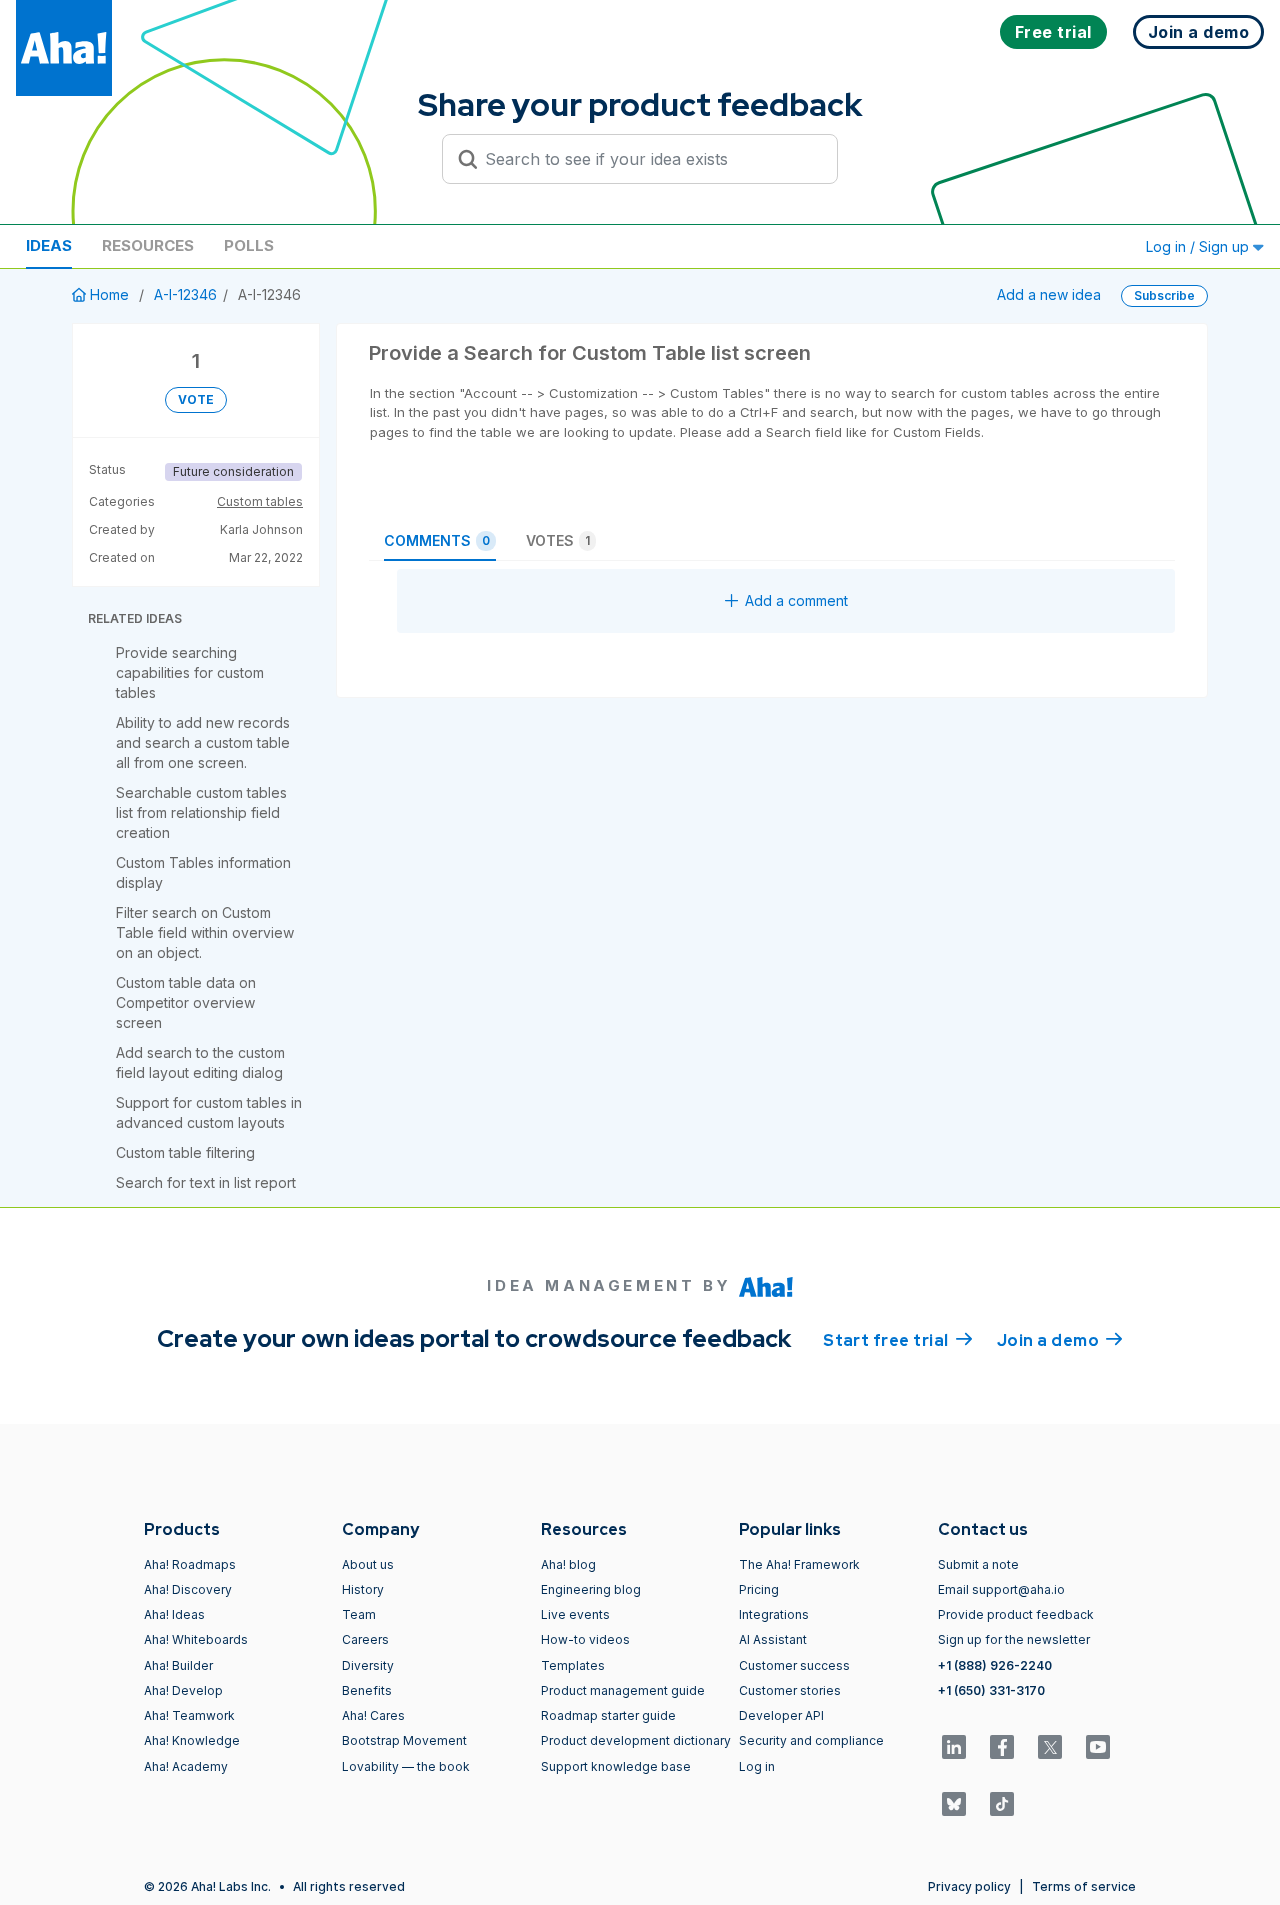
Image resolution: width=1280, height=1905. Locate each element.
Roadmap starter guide (608, 1715)
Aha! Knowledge (192, 1740)
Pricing (759, 1589)
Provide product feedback (1016, 1614)
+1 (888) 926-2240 (995, 1665)
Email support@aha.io (1001, 1589)
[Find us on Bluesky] (954, 1804)
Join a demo (1060, 1340)
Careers (365, 1639)
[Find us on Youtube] (1098, 1747)
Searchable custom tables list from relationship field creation (201, 812)
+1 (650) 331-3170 (991, 1690)
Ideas (49, 245)
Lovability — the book (406, 1766)
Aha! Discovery (188, 1589)
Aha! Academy (186, 1766)
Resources (148, 245)
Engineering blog (591, 1589)
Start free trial (898, 1340)
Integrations (774, 1614)
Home (109, 294)
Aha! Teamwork (189, 1715)
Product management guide (623, 1690)
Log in (757, 1766)
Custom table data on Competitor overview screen (186, 1002)
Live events (575, 1614)
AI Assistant (773, 1639)
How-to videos (585, 1639)
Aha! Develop (183, 1690)
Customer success (794, 1665)
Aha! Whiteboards (196, 1639)
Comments (437, 540)
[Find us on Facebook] (1002, 1747)
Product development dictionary (636, 1740)
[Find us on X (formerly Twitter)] (1050, 1747)
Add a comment (796, 600)
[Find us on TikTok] (1002, 1804)
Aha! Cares (373, 1715)
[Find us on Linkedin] (954, 1747)
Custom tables (260, 501)
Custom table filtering (185, 1152)
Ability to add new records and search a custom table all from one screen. (203, 742)
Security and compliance (811, 1740)
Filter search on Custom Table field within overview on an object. (205, 932)
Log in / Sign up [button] (1199, 246)
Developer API (781, 1715)
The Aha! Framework (799, 1564)
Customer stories (790, 1690)
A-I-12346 (185, 294)
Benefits (367, 1690)
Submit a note (978, 1564)
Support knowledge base (616, 1766)
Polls (249, 245)
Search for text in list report (206, 1182)
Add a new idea (1049, 294)
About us (368, 1564)
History (363, 1589)
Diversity (368, 1665)
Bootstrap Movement (404, 1740)
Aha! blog (568, 1564)
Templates (573, 1665)
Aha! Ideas (174, 1614)
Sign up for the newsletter (1014, 1639)
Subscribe (1164, 295)
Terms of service (1084, 1886)
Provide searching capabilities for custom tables (190, 672)
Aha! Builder (178, 1665)
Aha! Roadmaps (190, 1564)
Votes (558, 540)
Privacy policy (969, 1886)
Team (359, 1614)
